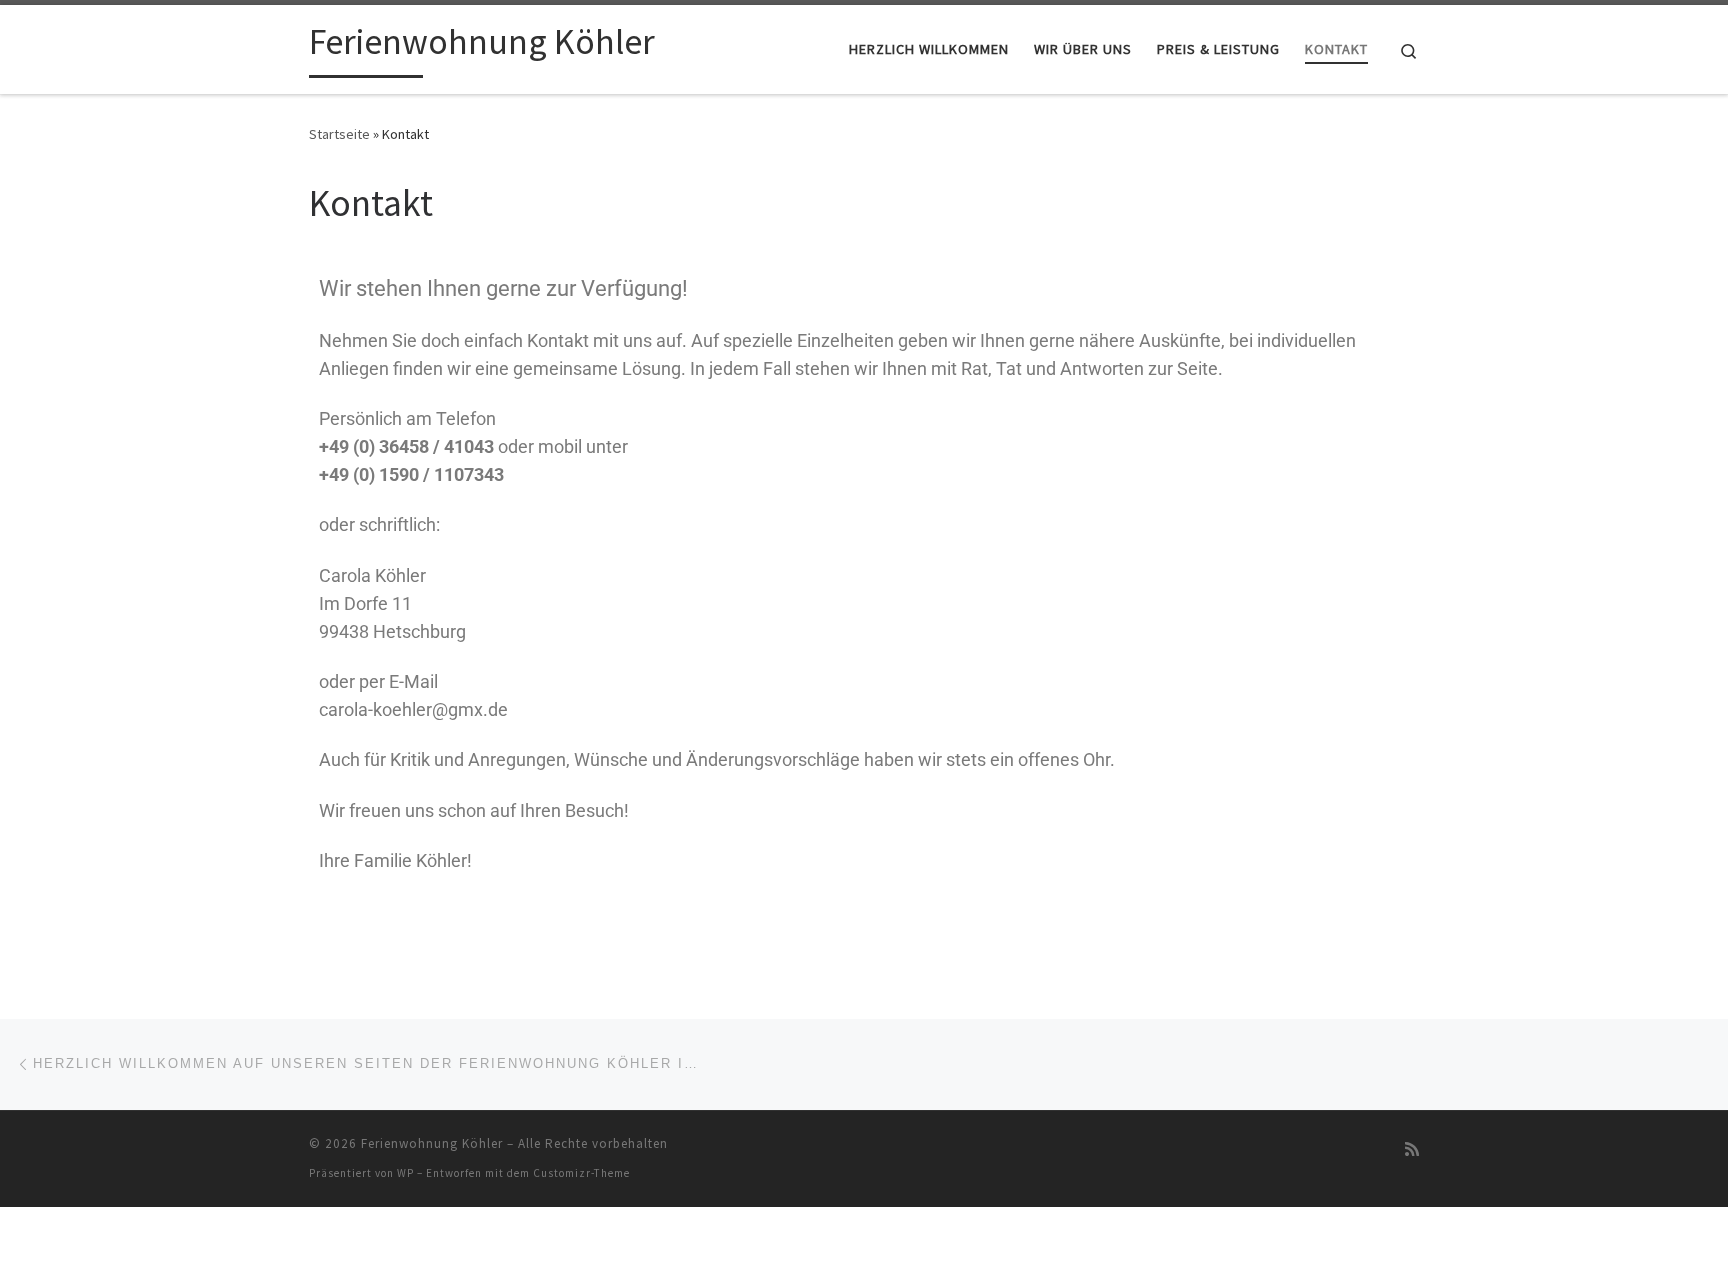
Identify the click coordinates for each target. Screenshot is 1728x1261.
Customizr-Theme (581, 1173)
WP (405, 1173)
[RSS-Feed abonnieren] (1412, 1149)
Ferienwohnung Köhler (432, 1143)
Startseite (339, 134)
